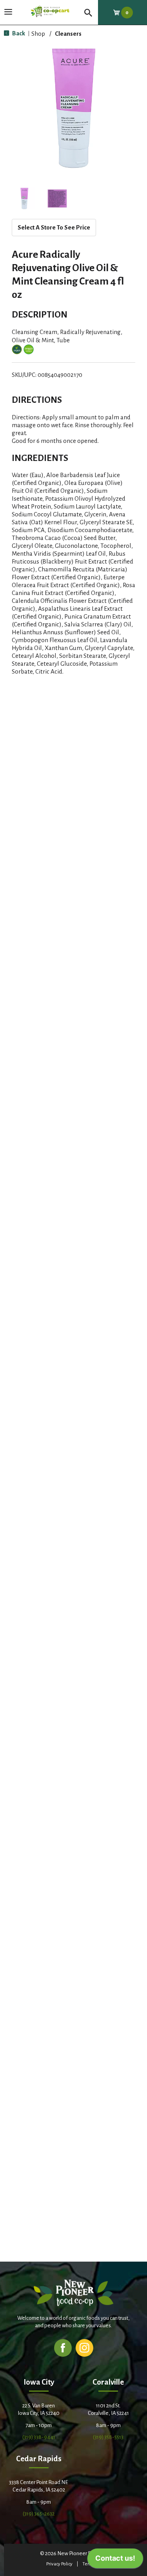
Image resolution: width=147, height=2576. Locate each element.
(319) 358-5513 (108, 2437)
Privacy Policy (59, 2564)
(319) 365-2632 (39, 2514)
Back (18, 33)
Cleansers (68, 34)
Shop (38, 34)
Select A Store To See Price (54, 227)
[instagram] (84, 2347)
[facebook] (63, 2347)
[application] (115, 2560)
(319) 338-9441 (39, 2437)
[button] (24, 198)
